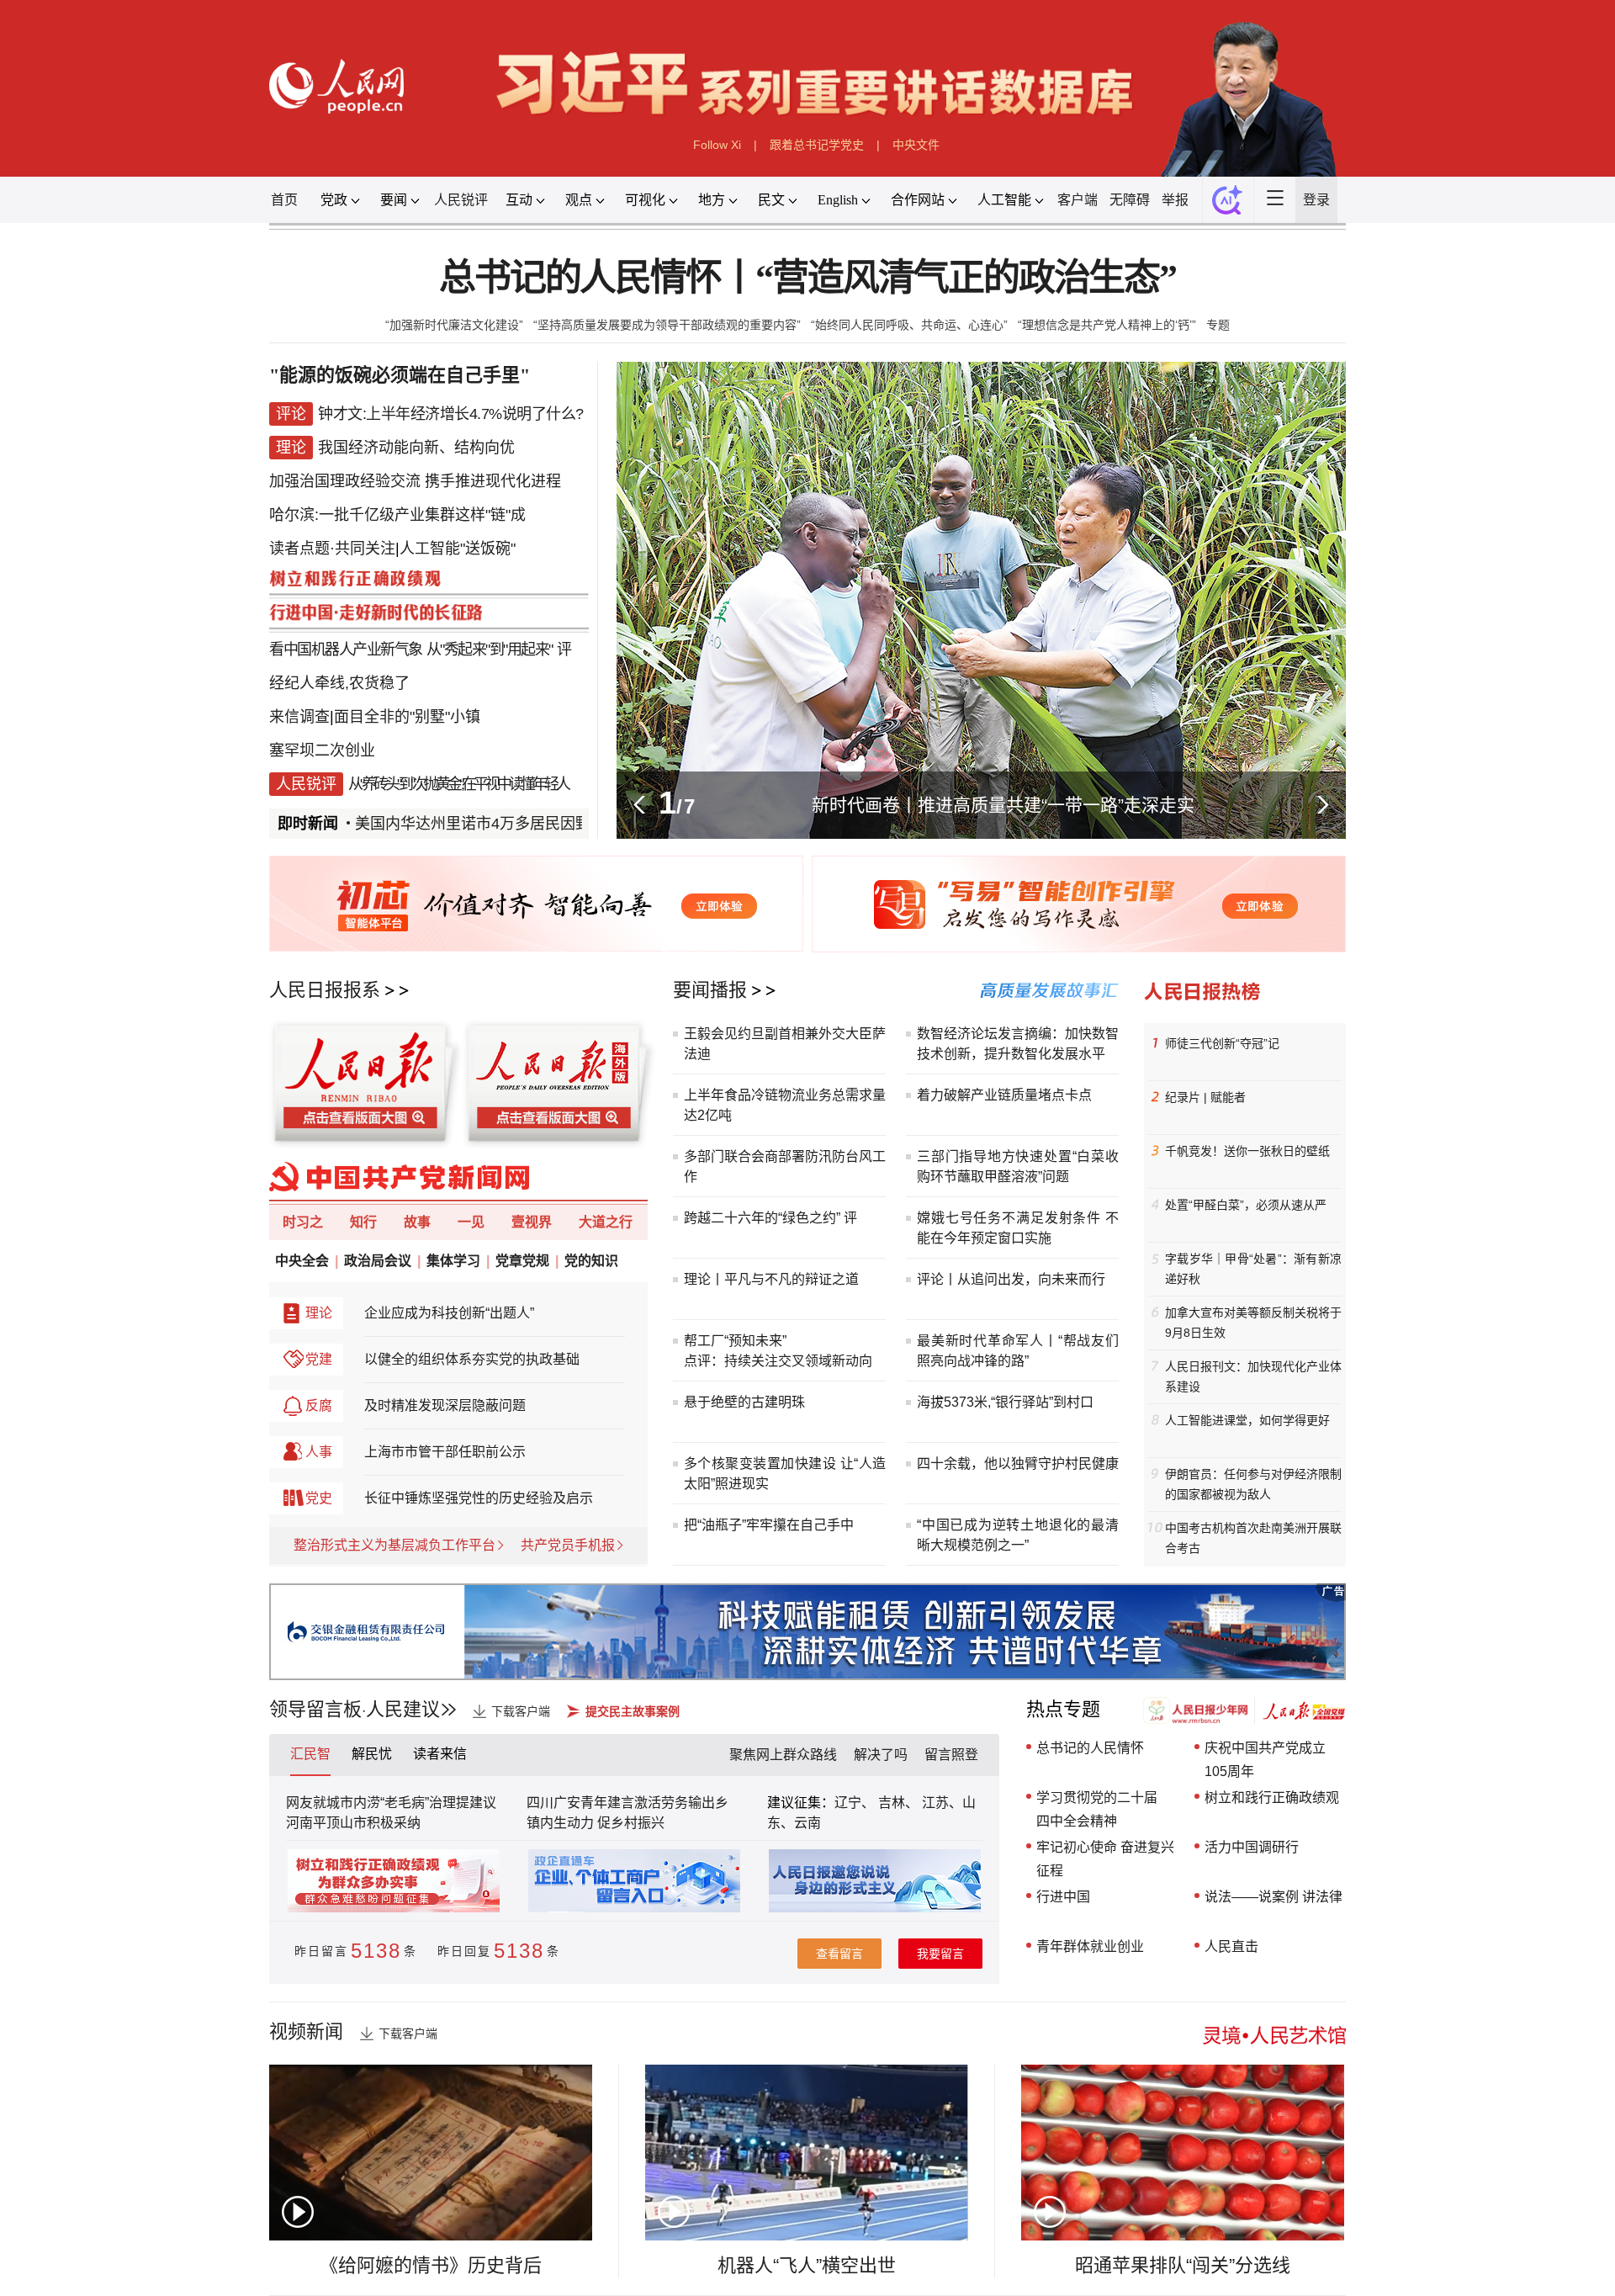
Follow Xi (717, 145)
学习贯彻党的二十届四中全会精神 (1097, 1809)
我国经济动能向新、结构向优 (416, 448)
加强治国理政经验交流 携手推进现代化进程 (415, 481)
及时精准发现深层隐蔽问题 (445, 1405)
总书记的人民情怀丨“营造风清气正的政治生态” (807, 278)
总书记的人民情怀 (1090, 1748)
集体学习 (453, 1261)
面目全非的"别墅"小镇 (407, 717)
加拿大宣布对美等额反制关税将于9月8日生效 (1253, 1323)
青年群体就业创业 (1090, 1946)
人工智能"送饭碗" (458, 549)
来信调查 (299, 717)
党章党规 (522, 1261)
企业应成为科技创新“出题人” (449, 1313)
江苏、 (940, 1803)
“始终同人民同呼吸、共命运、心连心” (909, 325)
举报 (1175, 200)
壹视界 (532, 1222)
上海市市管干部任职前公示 (445, 1452)
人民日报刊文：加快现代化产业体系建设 (1253, 1376)
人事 (319, 1452)
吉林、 (898, 1803)
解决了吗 (881, 1755)
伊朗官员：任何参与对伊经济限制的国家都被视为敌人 (1253, 1484)
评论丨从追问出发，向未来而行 (1011, 1279)
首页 (284, 200)
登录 (1316, 200)
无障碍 (1130, 200)
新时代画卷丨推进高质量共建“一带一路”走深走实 (1003, 805)
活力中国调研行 (1252, 1847)
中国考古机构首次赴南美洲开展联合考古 (1253, 1538)
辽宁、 (856, 1803)
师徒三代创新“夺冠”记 (1222, 1043)
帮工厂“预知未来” (735, 1341)
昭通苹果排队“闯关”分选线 (1183, 2265)
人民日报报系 (325, 990)
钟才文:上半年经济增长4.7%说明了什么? (451, 414)
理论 (319, 1313)
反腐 (319, 1405)
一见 (471, 1222)
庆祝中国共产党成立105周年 (1265, 1760)
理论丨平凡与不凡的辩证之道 (771, 1279)
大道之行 (606, 1222)
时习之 (303, 1222)
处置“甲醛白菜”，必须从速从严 (1246, 1205)
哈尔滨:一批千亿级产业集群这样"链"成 (397, 515)
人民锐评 (461, 200)
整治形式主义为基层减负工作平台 (394, 1545)
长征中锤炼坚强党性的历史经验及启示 (479, 1498)
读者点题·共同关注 (332, 549)
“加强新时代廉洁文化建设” (454, 325)
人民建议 (403, 1709)
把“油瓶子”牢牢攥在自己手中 (769, 1525)
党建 (319, 1359)
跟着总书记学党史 (817, 145)
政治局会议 (378, 1261)
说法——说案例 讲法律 (1273, 1897)
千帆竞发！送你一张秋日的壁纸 (1247, 1151)
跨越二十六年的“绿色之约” (762, 1218)
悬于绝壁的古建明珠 (744, 1402)
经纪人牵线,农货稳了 (339, 683)
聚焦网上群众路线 (783, 1755)
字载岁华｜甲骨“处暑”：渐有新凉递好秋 (1253, 1269)
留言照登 (951, 1755)
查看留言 (839, 1954)
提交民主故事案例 (633, 1711)
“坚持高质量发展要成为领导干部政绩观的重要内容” (667, 325)
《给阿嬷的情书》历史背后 (431, 2265)
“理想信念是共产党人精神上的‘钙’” (1107, 325)
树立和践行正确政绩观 (1272, 1798)
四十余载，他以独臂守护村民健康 (1018, 1464)
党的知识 (591, 1261)
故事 (417, 1222)
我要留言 (940, 1954)
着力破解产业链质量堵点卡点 (1004, 1095)
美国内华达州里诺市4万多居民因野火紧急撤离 (491, 824)
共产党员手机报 (568, 1545)
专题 (1218, 325)
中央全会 (302, 1261)
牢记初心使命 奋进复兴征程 (1105, 1859)
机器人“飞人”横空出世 (807, 2265)
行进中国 (1063, 1897)
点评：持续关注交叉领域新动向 (778, 1361)
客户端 (1078, 200)
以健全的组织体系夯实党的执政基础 (472, 1359)
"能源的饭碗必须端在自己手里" (400, 375)
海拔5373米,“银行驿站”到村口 (1005, 1402)
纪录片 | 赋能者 (1205, 1097)
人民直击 (1231, 1946)
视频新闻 (306, 2031)
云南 (807, 1823)
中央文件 (916, 145)
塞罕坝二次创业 (322, 750)
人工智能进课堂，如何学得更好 (1247, 1420)
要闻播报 (710, 990)
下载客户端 (521, 1711)
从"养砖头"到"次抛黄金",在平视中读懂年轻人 (458, 784)
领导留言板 (315, 1709)
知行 (363, 1222)
